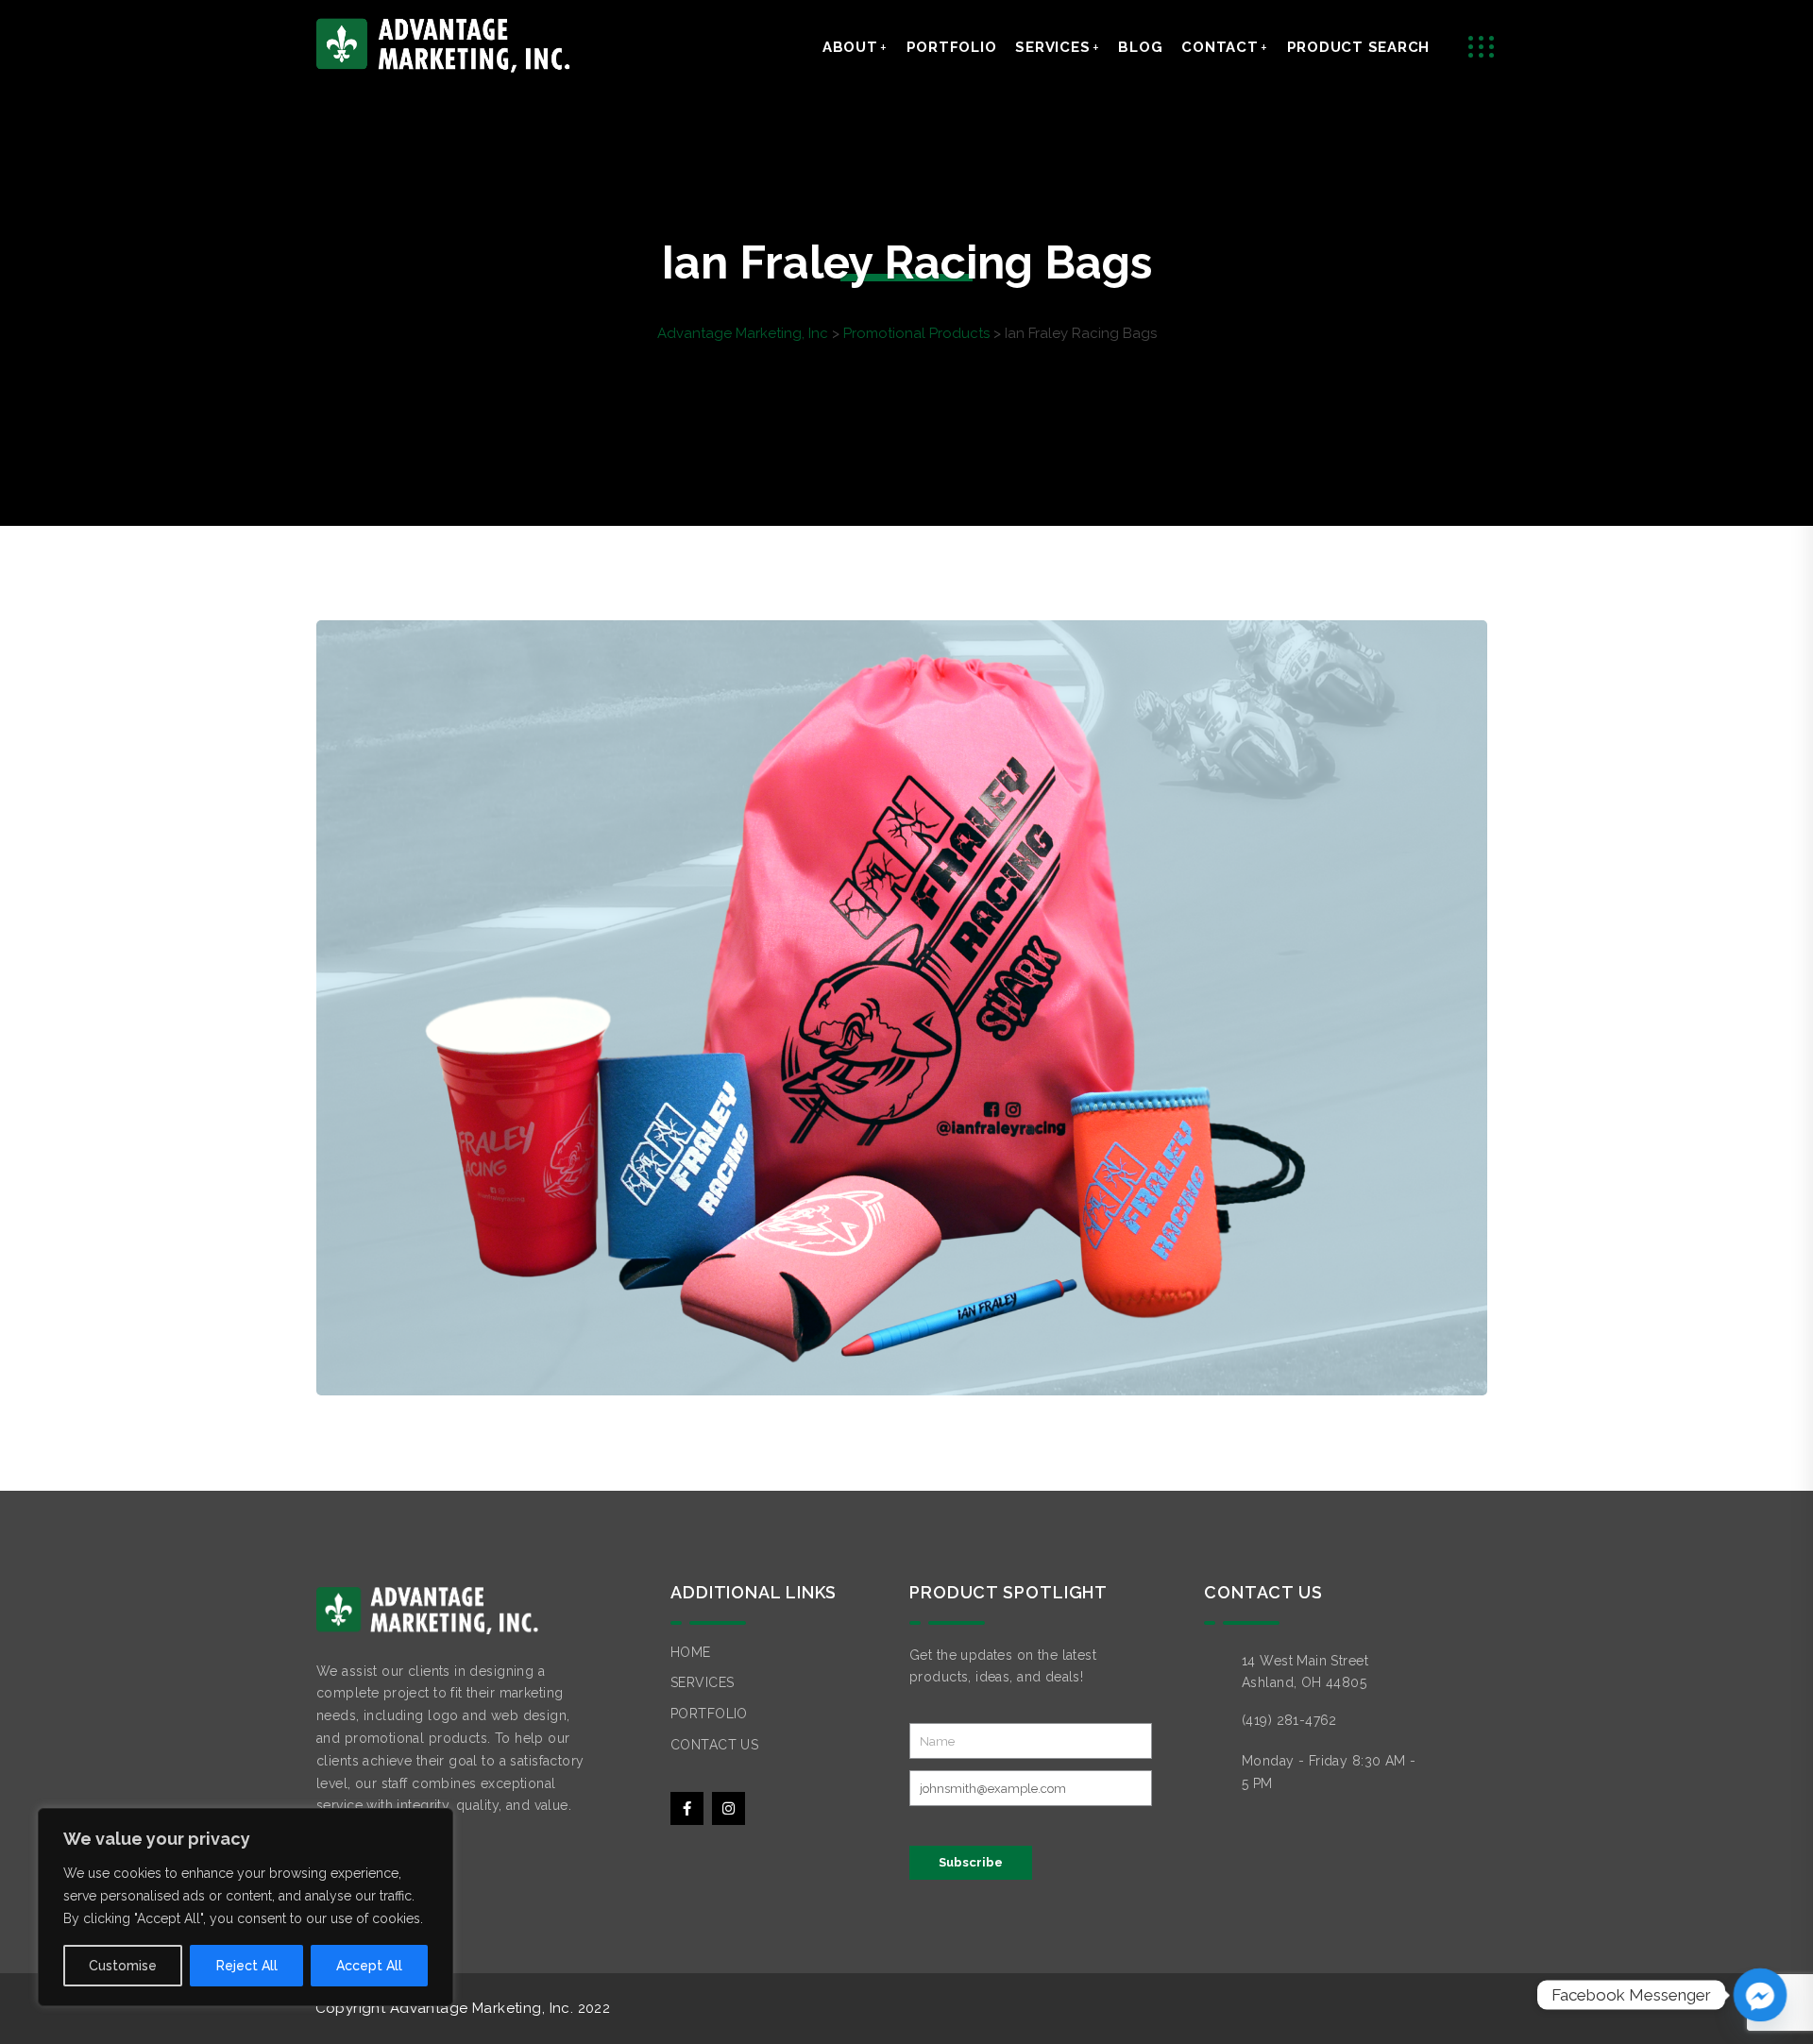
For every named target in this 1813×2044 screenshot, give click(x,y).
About (850, 47)
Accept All (369, 1966)
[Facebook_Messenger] (1760, 1995)
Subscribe (971, 1862)
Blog (1140, 47)
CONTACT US (714, 1745)
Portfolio (952, 47)
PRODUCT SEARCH (1359, 47)
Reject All (247, 1966)
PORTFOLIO (709, 1714)
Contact (1220, 47)
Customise (123, 1966)
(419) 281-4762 (1289, 1720)
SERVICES (702, 1682)
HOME (691, 1652)
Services (1052, 47)
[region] (246, 1907)
